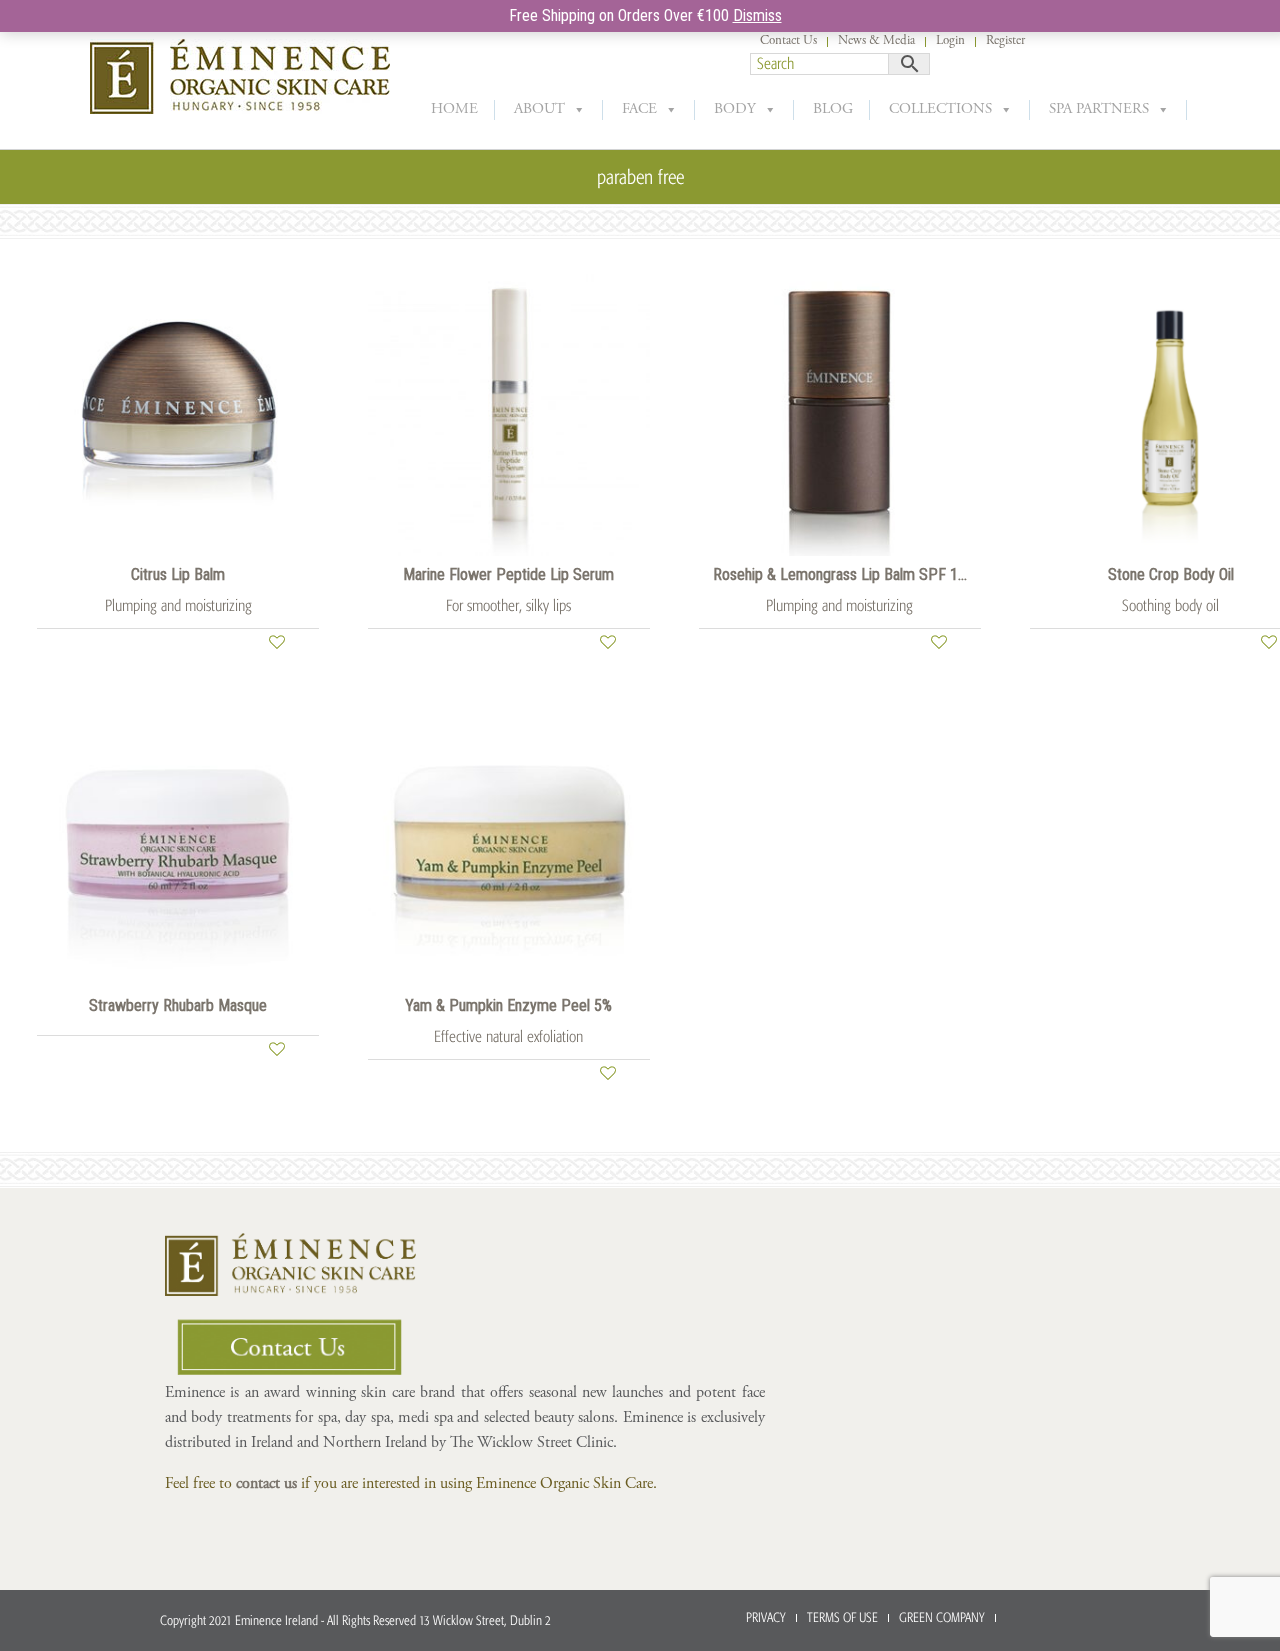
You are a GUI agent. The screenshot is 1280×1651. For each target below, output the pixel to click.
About (539, 109)
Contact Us (788, 41)
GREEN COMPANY (942, 1617)
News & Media (876, 41)
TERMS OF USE (842, 1617)
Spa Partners (1099, 109)
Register (1005, 41)
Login (950, 41)
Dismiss (757, 15)
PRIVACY (766, 1617)
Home (454, 109)
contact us (266, 1484)
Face (639, 109)
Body (735, 109)
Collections (940, 109)
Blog (833, 109)
